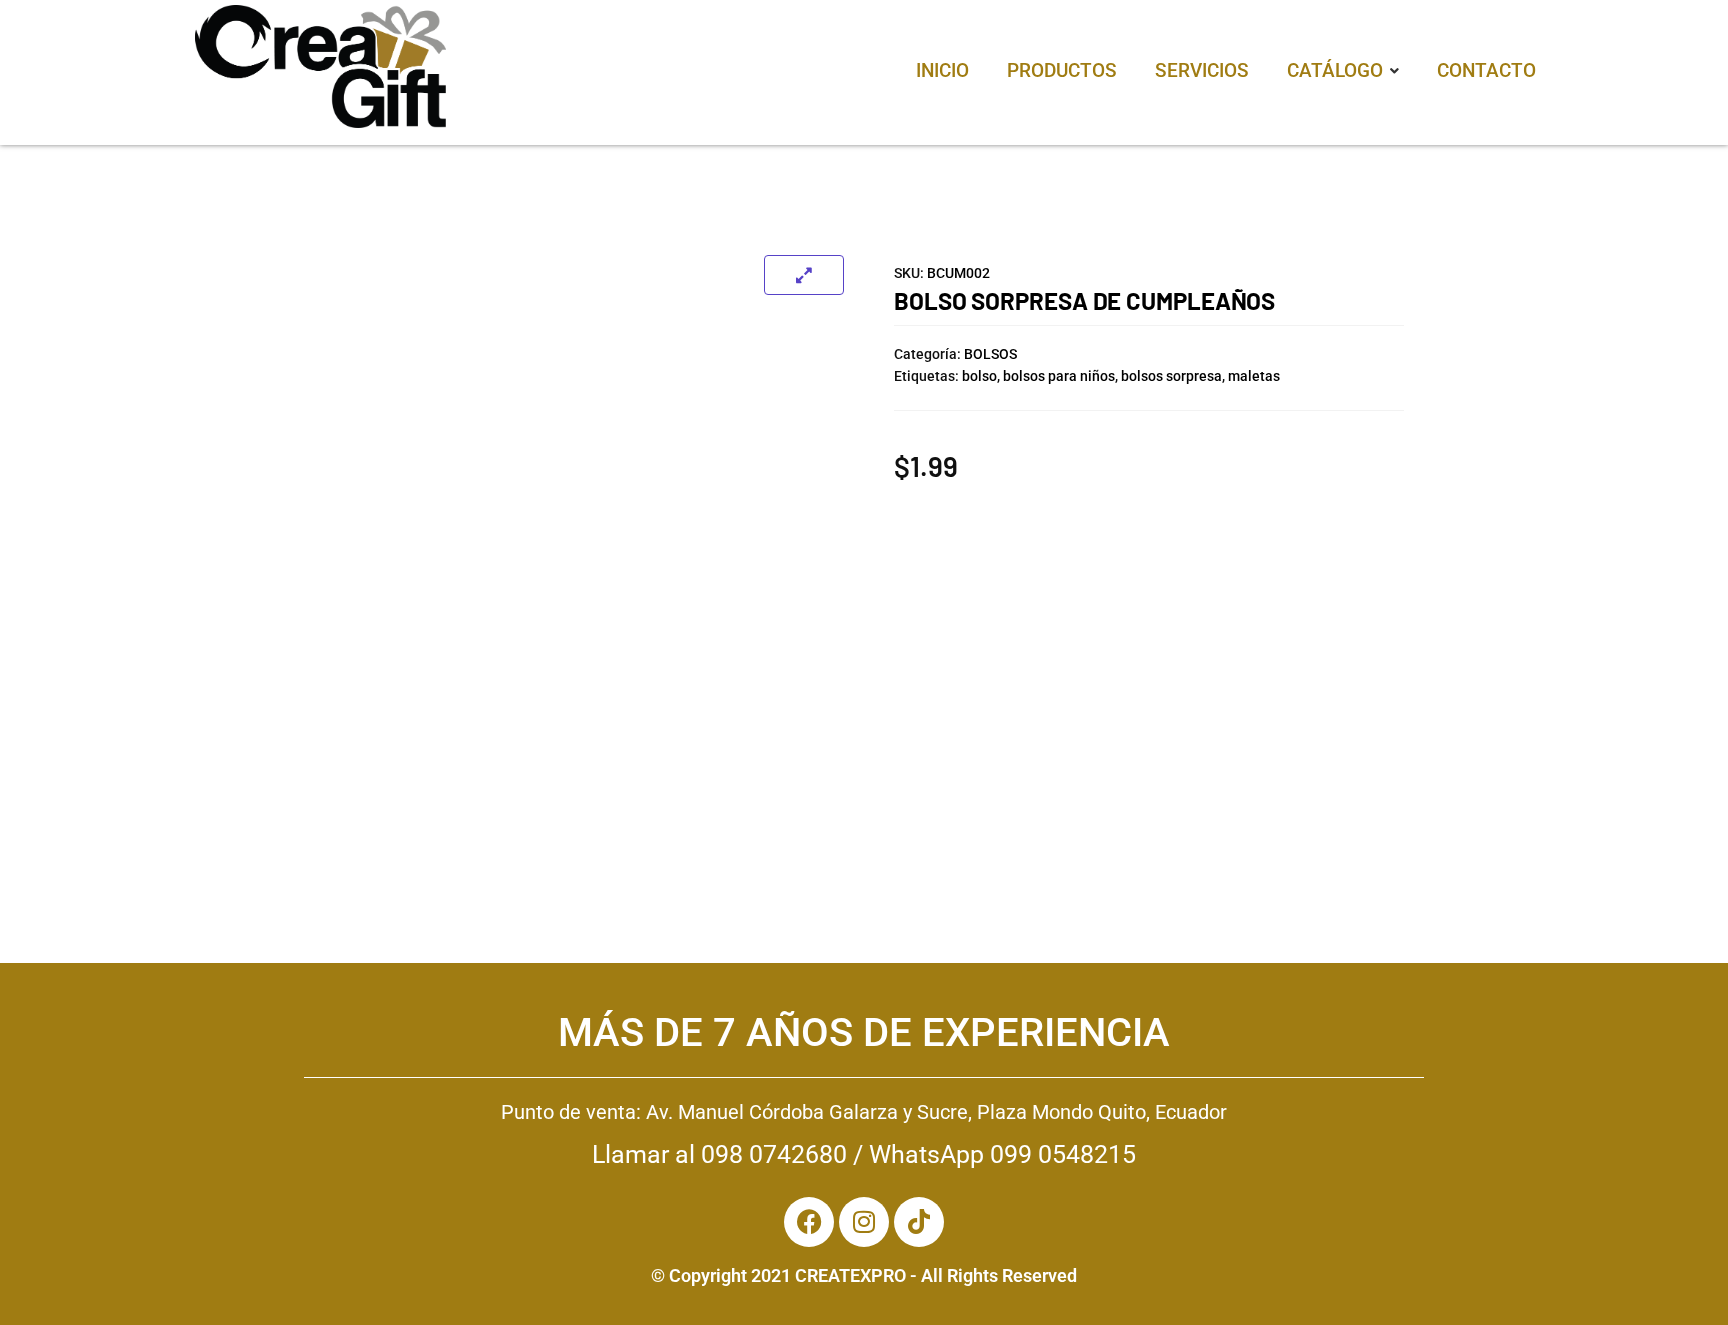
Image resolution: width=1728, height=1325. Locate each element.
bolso (979, 376)
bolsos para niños (1059, 376)
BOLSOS (990, 354)
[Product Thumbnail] (804, 275)
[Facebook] (809, 1222)
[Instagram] (864, 1222)
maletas (1254, 376)
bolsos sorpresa (1171, 376)
